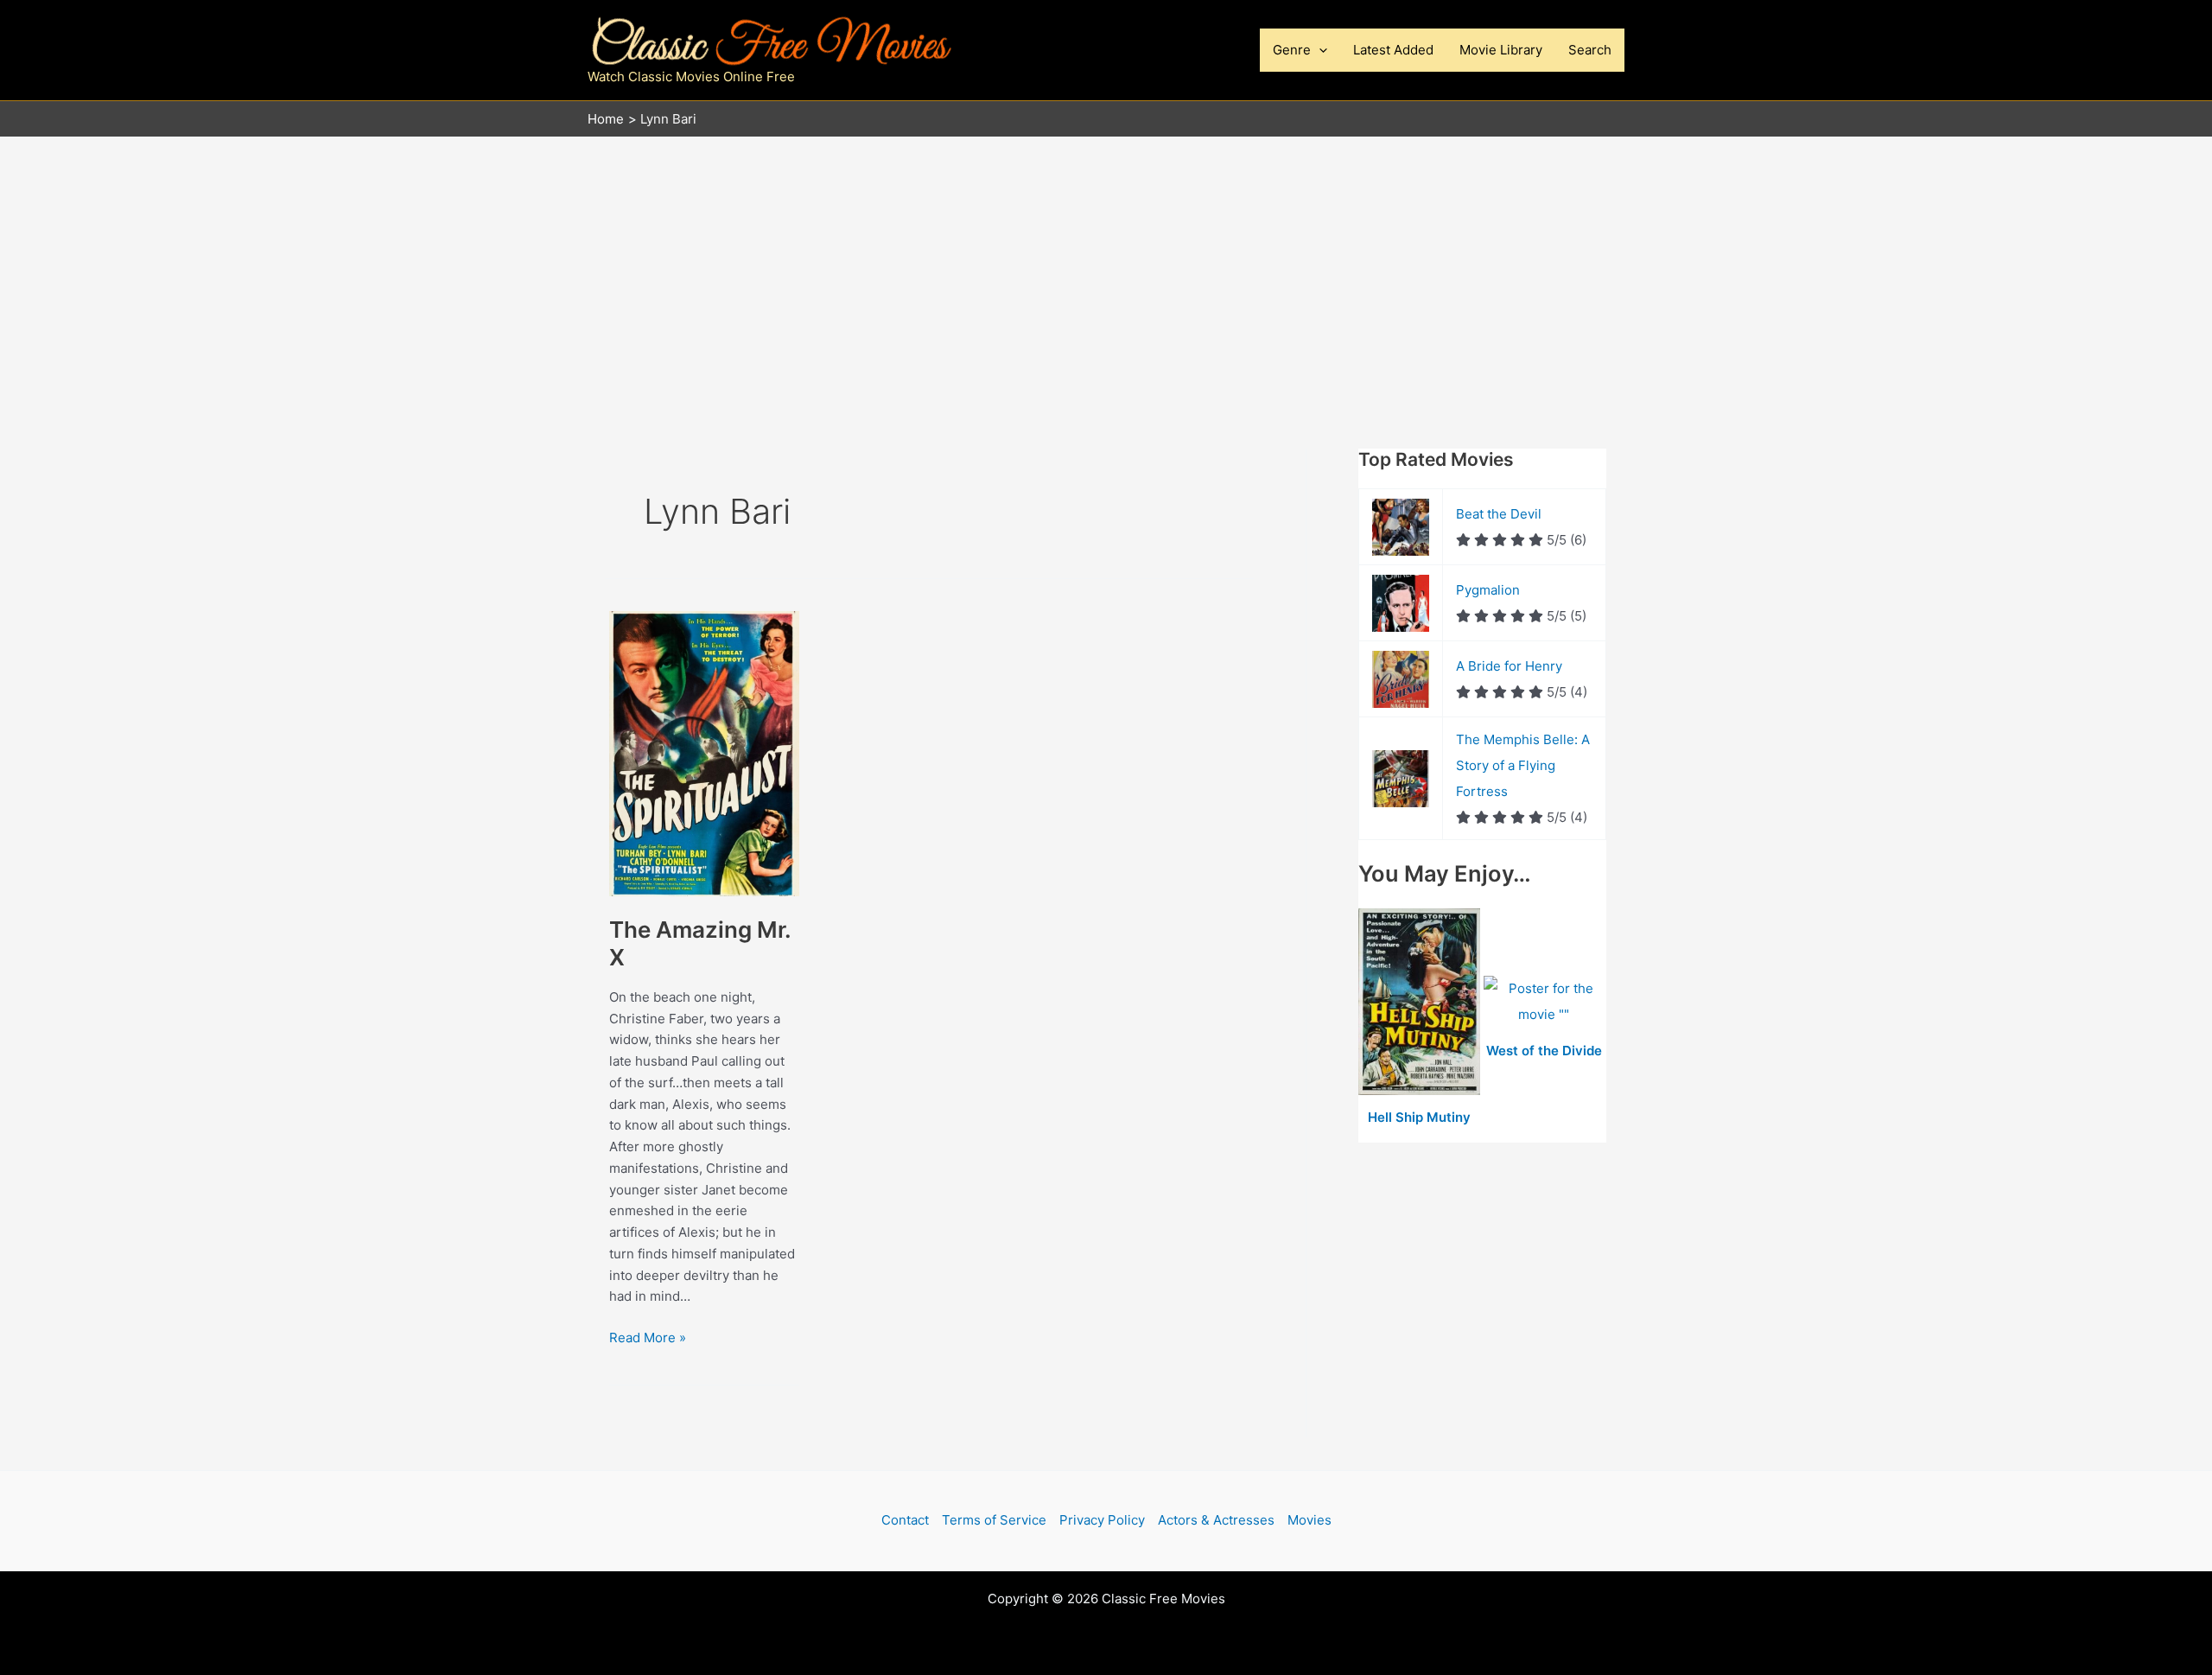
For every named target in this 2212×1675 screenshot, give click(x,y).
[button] (1319, 50)
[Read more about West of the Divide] (1545, 1002)
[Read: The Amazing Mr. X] (704, 752)
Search (1590, 50)
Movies (1309, 1520)
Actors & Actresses (1216, 1520)
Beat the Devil (1499, 514)
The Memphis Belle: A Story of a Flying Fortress (1523, 765)
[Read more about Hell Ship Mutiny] (1421, 1002)
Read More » (648, 1339)
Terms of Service (994, 1520)
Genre (1292, 50)
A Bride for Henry (1509, 666)
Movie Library (1501, 50)
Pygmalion (1488, 590)
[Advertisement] (1106, 267)
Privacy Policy (1102, 1520)
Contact (905, 1520)
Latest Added (1393, 50)
